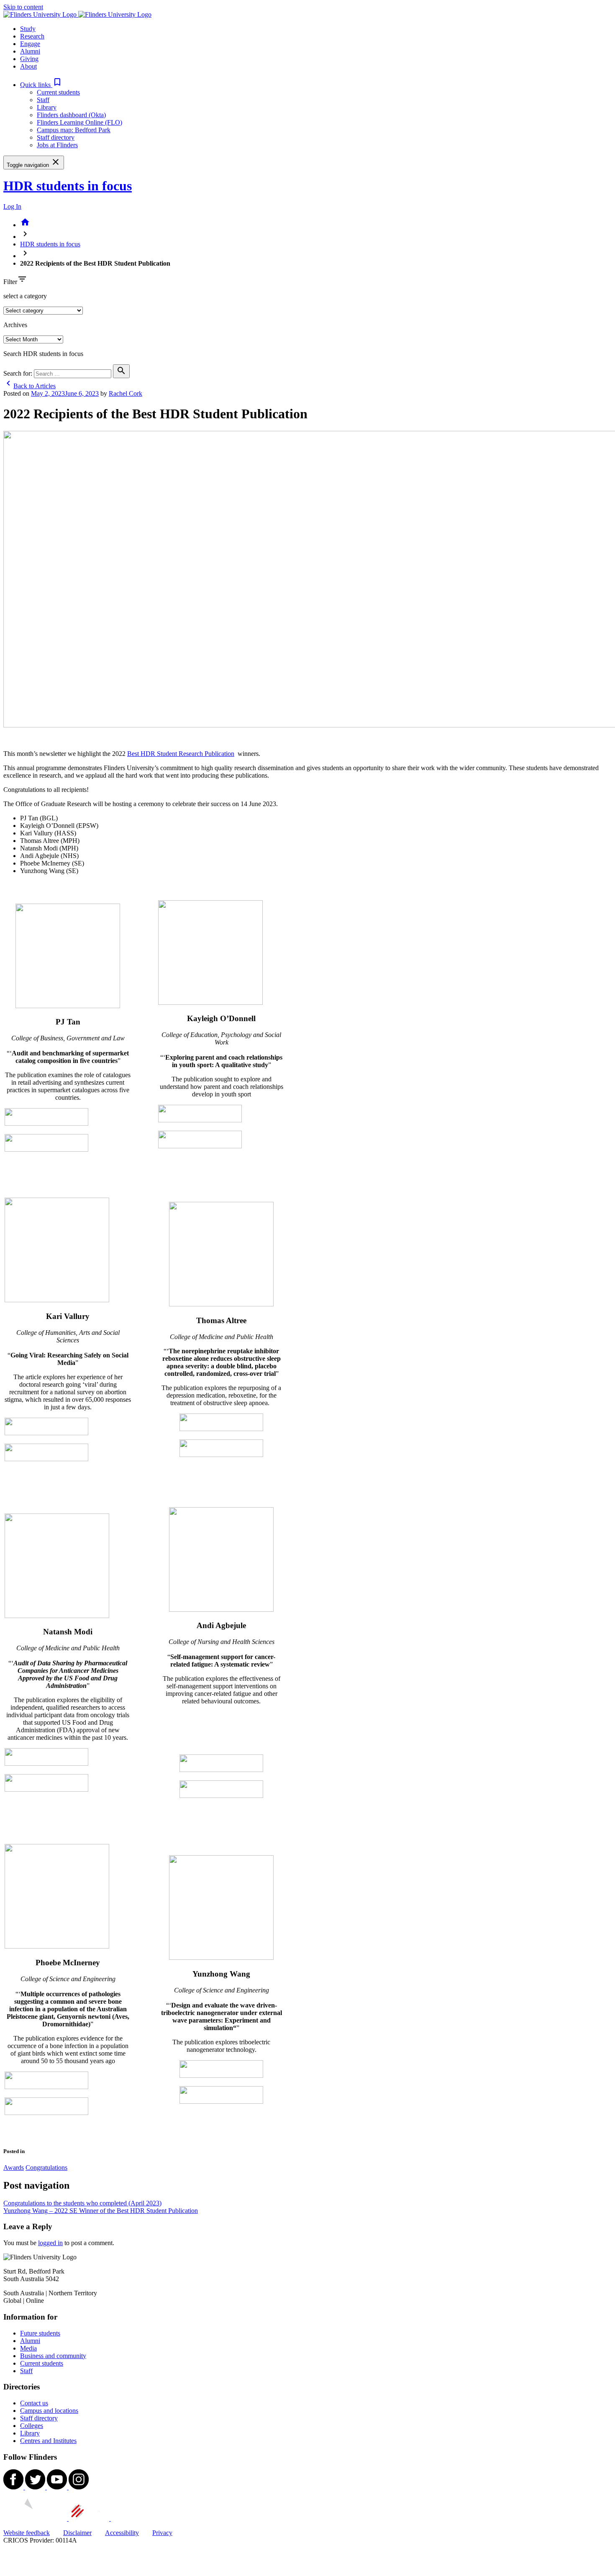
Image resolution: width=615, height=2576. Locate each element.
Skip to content (23, 7)
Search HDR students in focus (43, 354)
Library (47, 107)
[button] (41, 85)
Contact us (34, 2403)
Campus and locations (49, 2411)
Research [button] (32, 36)
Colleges (32, 2426)
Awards (14, 2168)
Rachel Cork (126, 393)
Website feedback (27, 2533)
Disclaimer (77, 2533)
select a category (25, 296)
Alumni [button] (30, 51)
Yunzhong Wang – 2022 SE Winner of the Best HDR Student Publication (101, 2211)
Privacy (162, 2533)
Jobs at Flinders (57, 145)
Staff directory (56, 137)
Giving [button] (29, 59)
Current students (58, 92)
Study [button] (28, 29)
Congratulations (46, 2168)
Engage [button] (30, 44)
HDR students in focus (68, 186)
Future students (40, 2333)
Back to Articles (29, 386)
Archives (15, 325)
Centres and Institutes (48, 2441)
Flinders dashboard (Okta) (71, 115)
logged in (50, 2243)
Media (28, 2348)
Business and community (53, 2356)
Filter (10, 282)
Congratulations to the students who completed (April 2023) (82, 2203)
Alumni (30, 2341)
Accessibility (122, 2533)
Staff (43, 100)
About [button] (28, 66)
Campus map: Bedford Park (74, 130)
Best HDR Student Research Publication (181, 754)
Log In (12, 206)
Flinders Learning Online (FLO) (79, 122)
